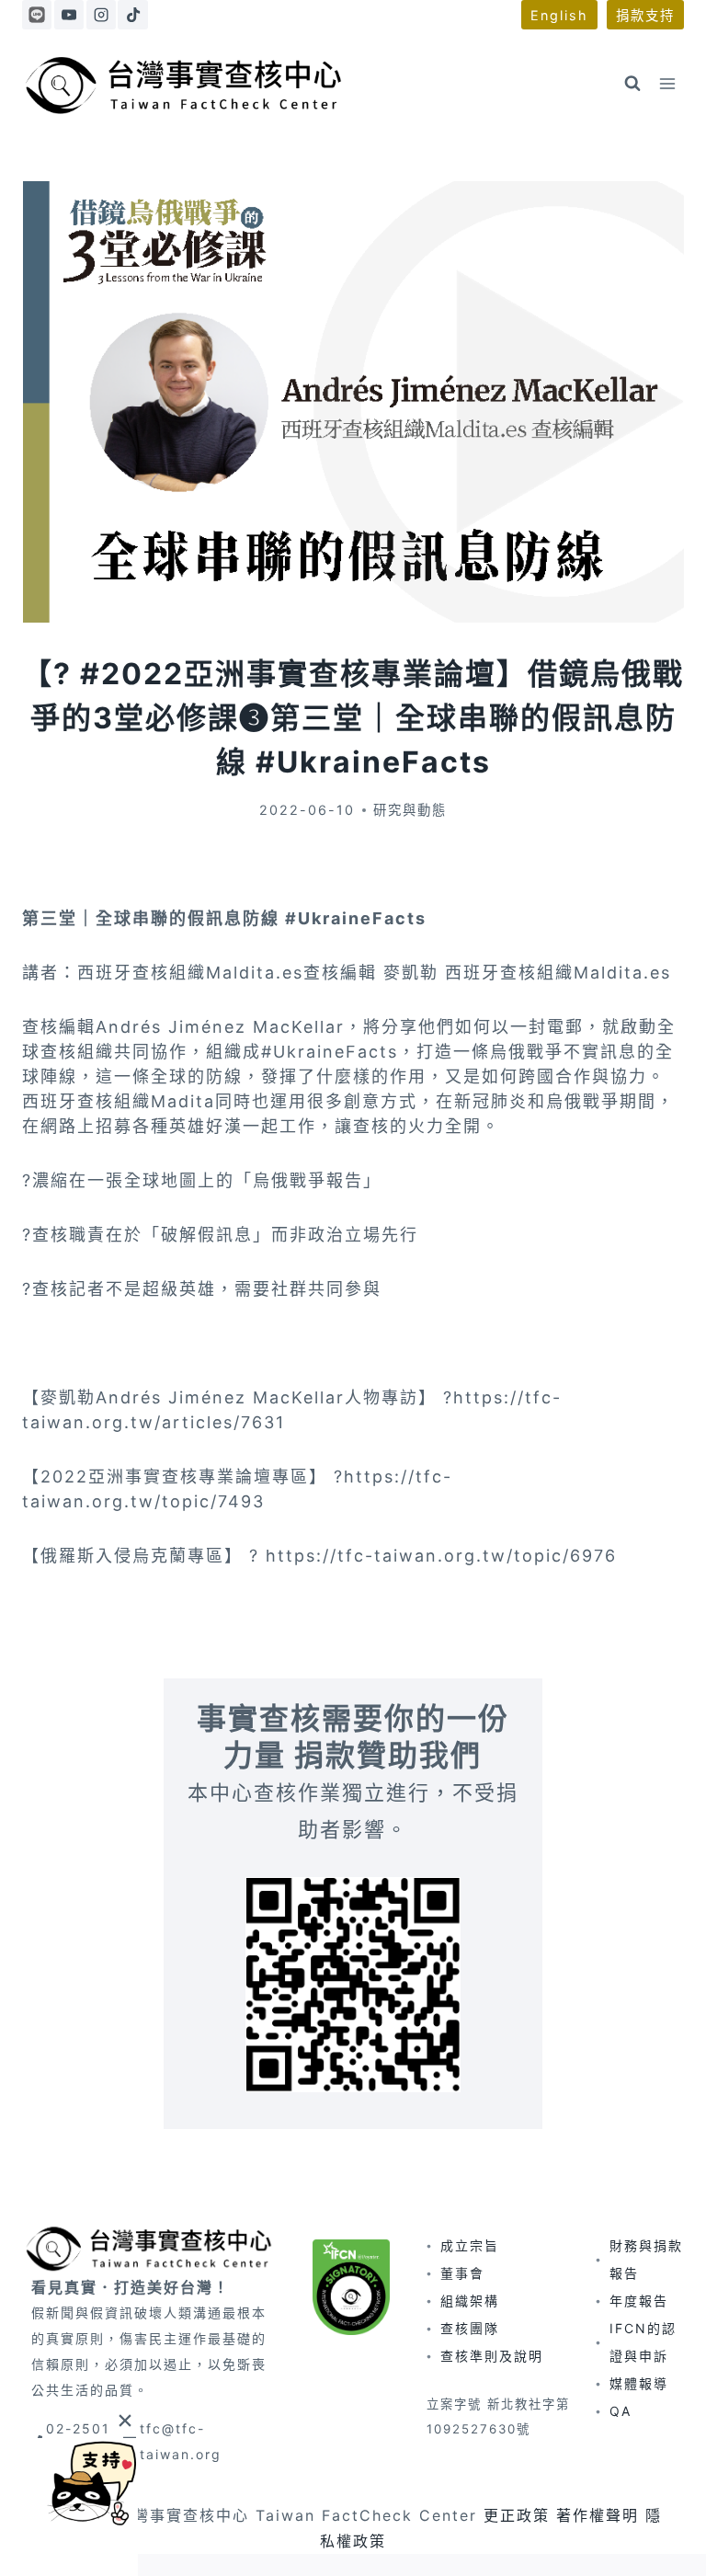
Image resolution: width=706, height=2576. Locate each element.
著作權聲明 (598, 2515)
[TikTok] (132, 15)
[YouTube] (69, 15)
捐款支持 (645, 15)
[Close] (125, 2420)
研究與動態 (410, 810)
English (559, 15)
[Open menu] (667, 83)
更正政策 (517, 2515)
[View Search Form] (632, 84)
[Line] (37, 15)
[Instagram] (101, 15)
